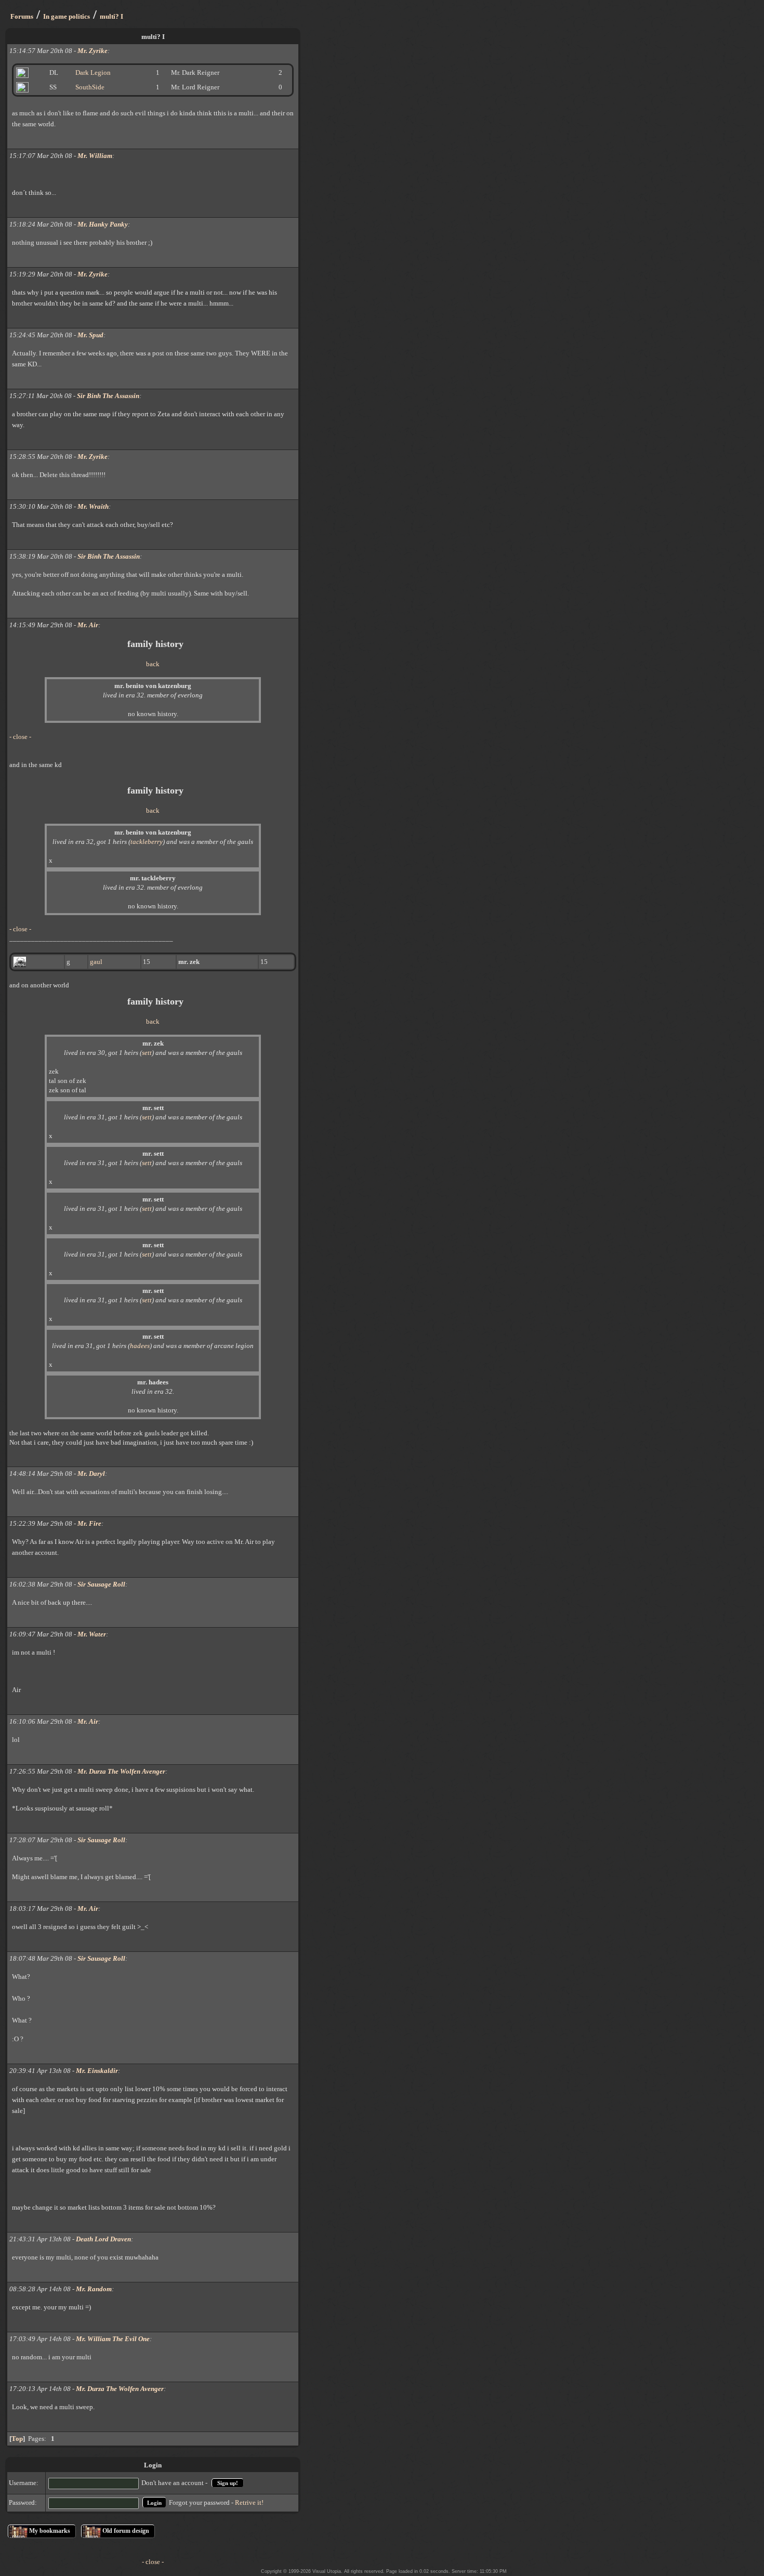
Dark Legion (93, 72)
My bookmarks (50, 2531)
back (153, 664)
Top (17, 2439)
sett (147, 1053)
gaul (96, 962)
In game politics (67, 16)
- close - (20, 737)
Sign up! (228, 2483)
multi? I (111, 16)
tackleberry (147, 842)
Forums (22, 16)
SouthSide (90, 87)
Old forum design (126, 2531)
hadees (140, 1346)
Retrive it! (249, 2502)
